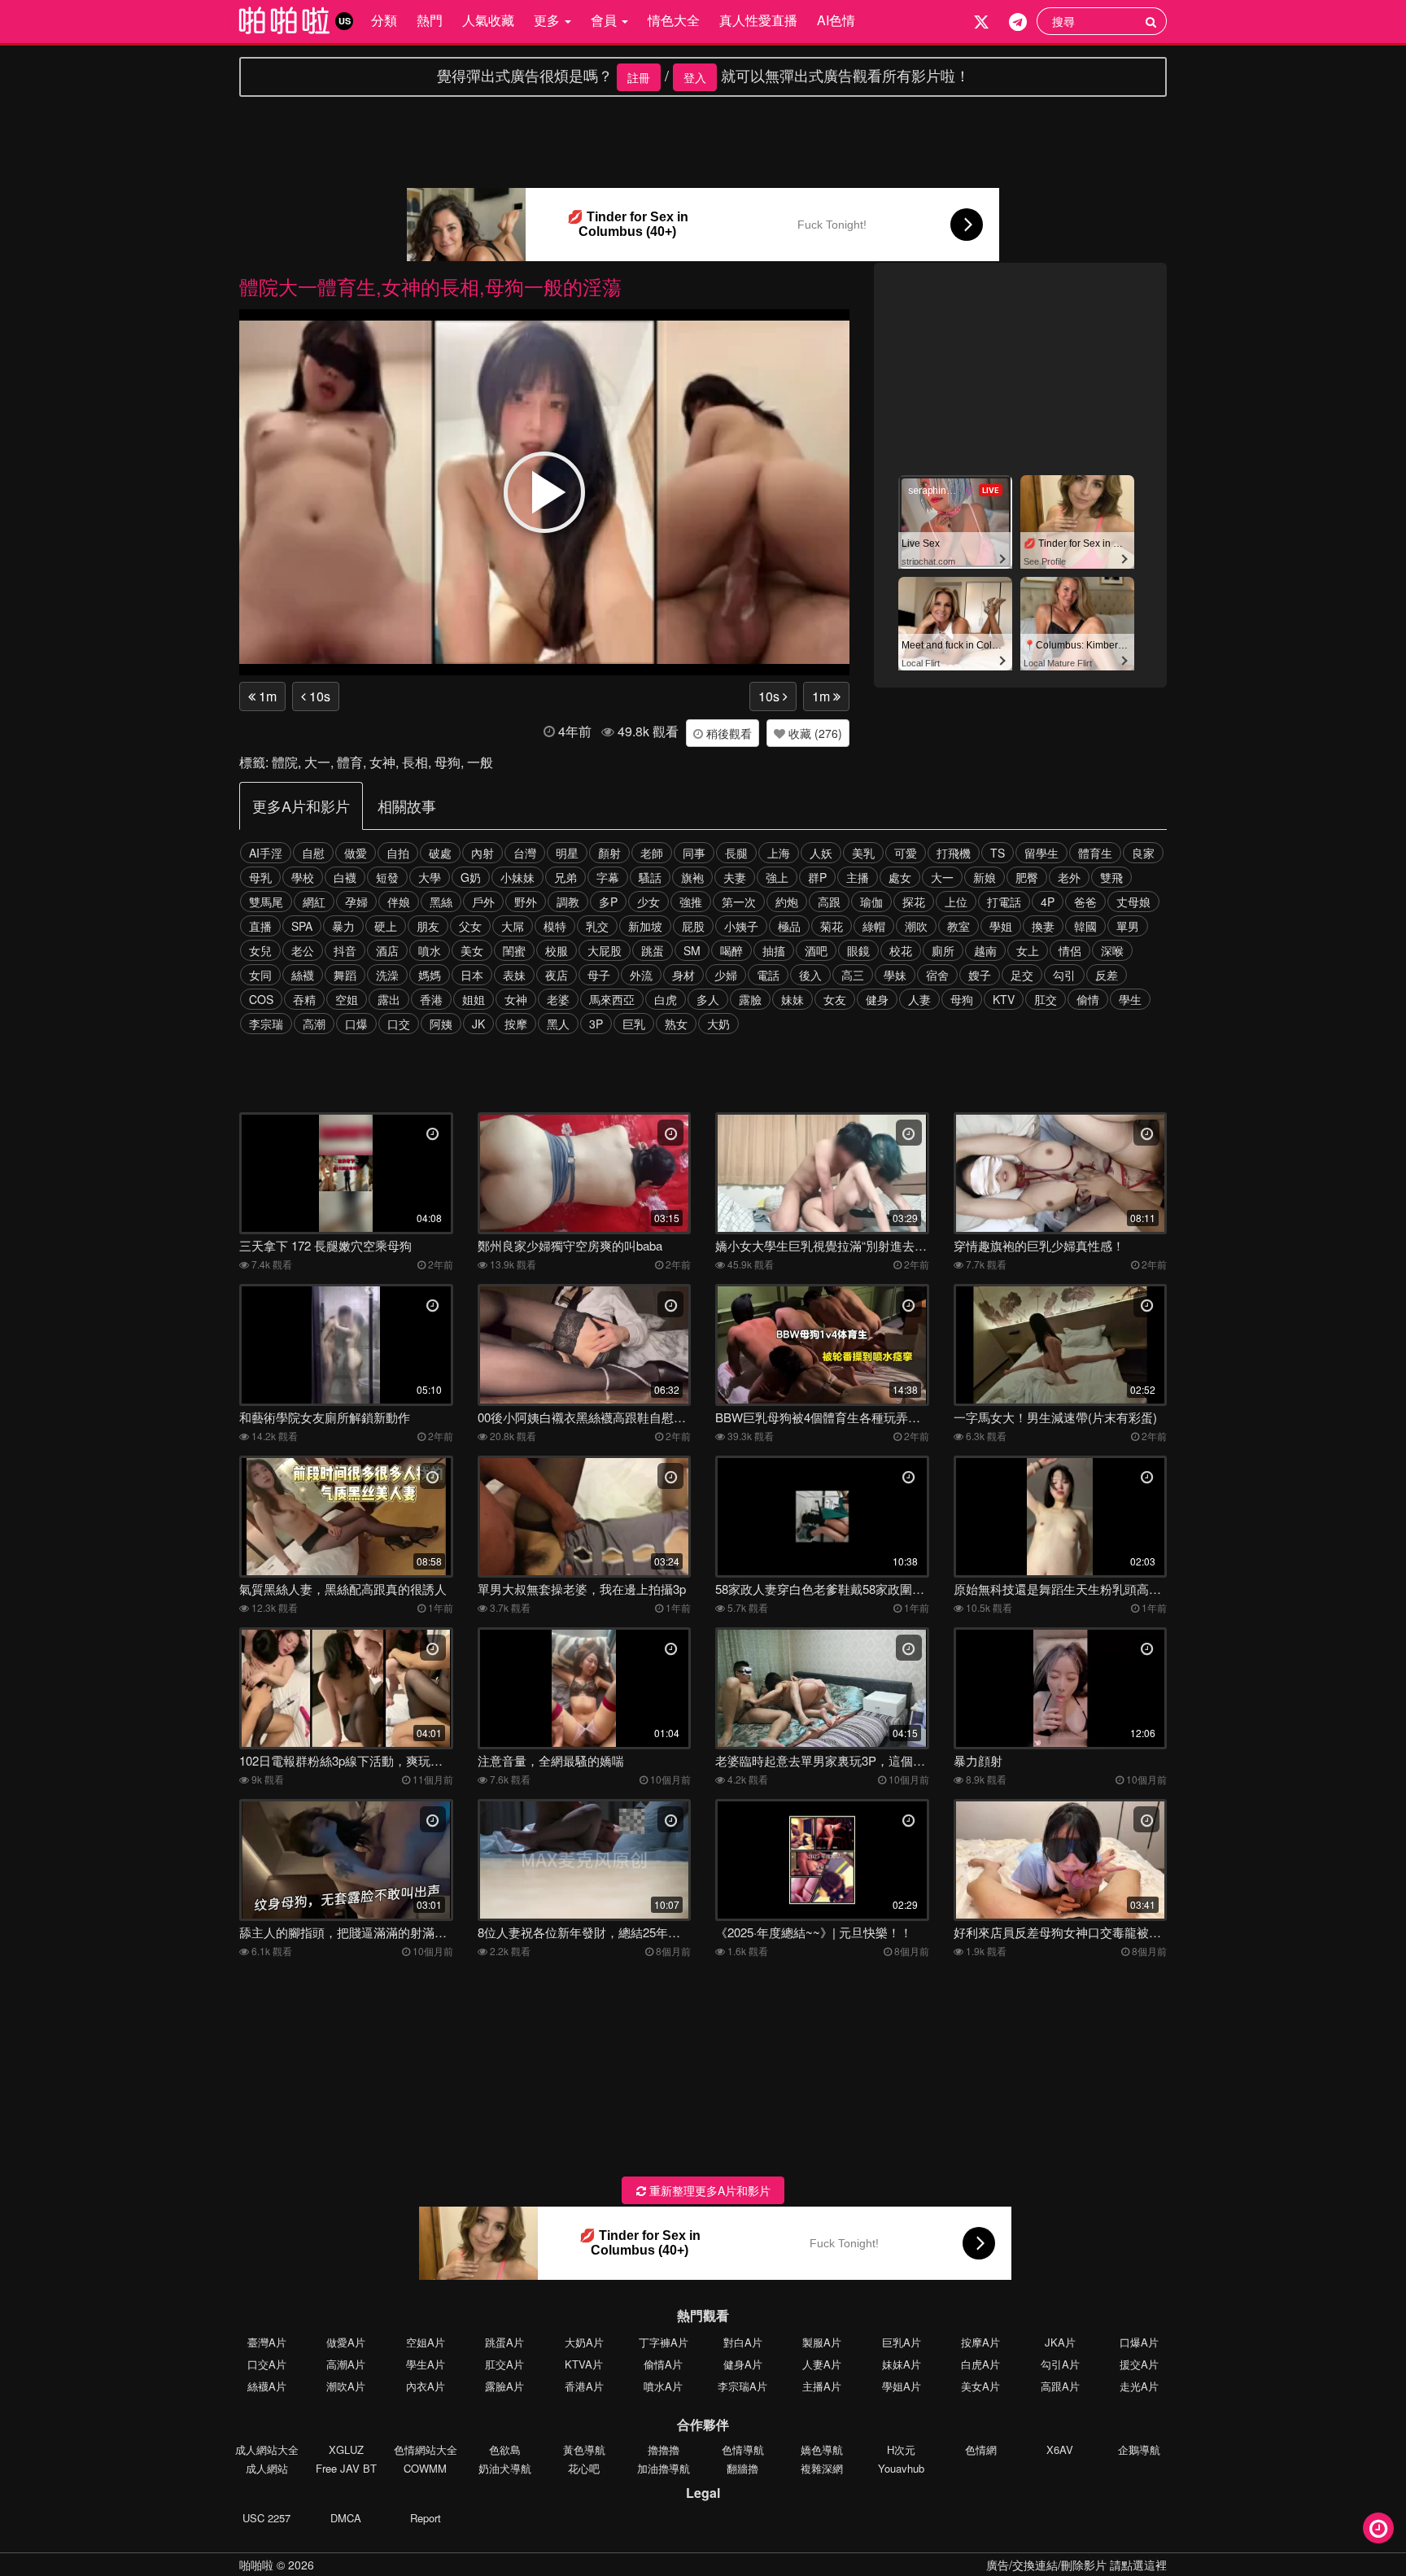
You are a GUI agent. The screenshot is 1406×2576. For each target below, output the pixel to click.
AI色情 (836, 20)
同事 (694, 853)
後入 (810, 975)
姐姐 (474, 999)
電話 (768, 975)
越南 (985, 950)
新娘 (985, 877)
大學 (430, 877)
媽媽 (430, 975)
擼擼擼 (664, 2449)
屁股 (693, 926)
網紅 (314, 902)
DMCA (346, 2518)
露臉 (750, 999)
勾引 (1064, 975)
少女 (648, 902)
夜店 (557, 975)
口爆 (356, 1024)
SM (692, 950)
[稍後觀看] (1378, 2528)
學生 (1130, 999)
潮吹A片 (346, 2386)
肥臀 (1027, 877)
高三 (853, 975)
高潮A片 (346, 2364)
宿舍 (937, 975)
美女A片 (980, 2386)
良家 (1143, 853)
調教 (568, 902)
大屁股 (605, 950)
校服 (557, 950)
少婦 (726, 975)
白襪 (345, 877)
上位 (956, 902)
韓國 (1085, 926)
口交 (399, 1024)
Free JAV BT (346, 2468)
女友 (835, 999)
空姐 (347, 999)
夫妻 (735, 877)
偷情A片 (663, 2364)
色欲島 (505, 2449)
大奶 (718, 1024)
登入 (695, 77)
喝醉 (731, 950)
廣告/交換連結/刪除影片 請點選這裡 (1076, 2565)
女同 (260, 975)
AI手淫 (266, 853)
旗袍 (692, 877)
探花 (914, 902)
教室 (958, 926)
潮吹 (916, 926)
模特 (555, 926)
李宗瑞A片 (742, 2386)
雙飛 (1111, 877)
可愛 (906, 853)
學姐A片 (902, 2386)
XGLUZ (346, 2449)
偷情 (1088, 999)
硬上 (386, 926)
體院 (285, 762)
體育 (350, 762)
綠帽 (874, 926)
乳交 (597, 926)
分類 (384, 20)
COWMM (425, 2468)
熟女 (676, 1024)
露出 (389, 999)
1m (266, 696)
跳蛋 (653, 950)
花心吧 (584, 2468)
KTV (1004, 999)
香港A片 (584, 2386)
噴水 (430, 950)
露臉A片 (504, 2386)
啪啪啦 (256, 2565)
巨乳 (634, 1024)
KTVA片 (584, 2364)
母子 (599, 975)
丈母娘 (1133, 902)
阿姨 (441, 1024)
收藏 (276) (814, 733)
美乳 (863, 853)
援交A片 (1139, 2364)
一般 (480, 762)
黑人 (558, 1024)
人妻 (919, 999)
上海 (779, 853)
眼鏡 (858, 950)
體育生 (1095, 853)
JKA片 (1060, 2342)
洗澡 (387, 975)
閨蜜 (514, 950)
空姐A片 (426, 2342)
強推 (691, 902)
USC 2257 (266, 2518)
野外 (526, 902)
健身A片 (743, 2364)
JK (478, 1024)
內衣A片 (426, 2386)
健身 (877, 999)
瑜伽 (871, 902)
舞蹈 (345, 975)
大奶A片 (584, 2342)
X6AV (1060, 2449)
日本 (472, 975)
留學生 (1041, 853)
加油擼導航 (664, 2468)
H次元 (901, 2449)
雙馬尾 (266, 902)
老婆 (558, 999)
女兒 (260, 950)
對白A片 (743, 2342)
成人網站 (267, 2468)
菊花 (832, 926)
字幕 (608, 877)
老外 (1069, 877)
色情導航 (743, 2449)
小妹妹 (517, 877)
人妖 (821, 853)
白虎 (666, 999)
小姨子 (741, 926)
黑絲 (441, 902)
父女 (470, 926)
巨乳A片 (902, 2342)
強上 (777, 877)
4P (1048, 902)
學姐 (1001, 926)
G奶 (471, 877)
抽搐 (774, 950)
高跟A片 (1060, 2386)
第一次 (739, 902)
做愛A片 (346, 2342)
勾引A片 (1060, 2364)
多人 (708, 999)
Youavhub (901, 2468)
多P (608, 902)
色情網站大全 (426, 2449)
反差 (1107, 975)
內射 (482, 853)
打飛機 (954, 853)
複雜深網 (822, 2468)
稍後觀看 (727, 733)
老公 (303, 950)
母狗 (448, 762)
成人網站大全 (267, 2449)
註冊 (639, 77)
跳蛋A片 (504, 2342)
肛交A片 (504, 2364)
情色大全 (674, 20)
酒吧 (816, 950)
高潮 (314, 1024)
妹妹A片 (902, 2364)
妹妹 (793, 999)
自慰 (313, 853)
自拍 (398, 853)
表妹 (514, 975)
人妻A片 (822, 2364)
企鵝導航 (1139, 2449)
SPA (302, 926)
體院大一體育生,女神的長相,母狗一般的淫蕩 (430, 286)
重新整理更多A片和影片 (708, 2190)
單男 (1128, 926)
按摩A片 (980, 2342)
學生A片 (426, 2364)
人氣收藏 (488, 20)
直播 (260, 926)
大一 (317, 762)
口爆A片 (1139, 2342)
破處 (440, 853)
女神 (382, 762)
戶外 (483, 902)
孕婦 (356, 902)
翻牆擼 (742, 2468)
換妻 (1043, 926)
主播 (858, 877)
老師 (652, 853)
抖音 (345, 950)
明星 (567, 853)
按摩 (516, 1024)
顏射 (609, 853)
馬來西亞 (612, 999)
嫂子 (980, 975)
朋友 (428, 926)
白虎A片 (980, 2364)
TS (998, 853)
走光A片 (1139, 2386)
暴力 (343, 926)
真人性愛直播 (758, 20)
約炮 (787, 902)
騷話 (650, 877)
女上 (1028, 950)
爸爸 (1085, 902)
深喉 (1112, 950)
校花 (901, 950)
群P (817, 877)
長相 (415, 762)
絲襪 (303, 975)
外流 (641, 975)
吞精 (304, 999)
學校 (303, 877)
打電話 (1004, 902)
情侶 (1070, 950)
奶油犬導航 (505, 2468)
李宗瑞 (266, 1024)
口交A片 (267, 2364)
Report (426, 2518)
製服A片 (822, 2342)
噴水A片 (663, 2386)
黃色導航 (584, 2449)
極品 (789, 926)
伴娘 (399, 902)
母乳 (260, 877)
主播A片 (822, 2386)
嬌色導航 (822, 2449)
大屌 (513, 926)
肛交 (1046, 999)
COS (261, 999)
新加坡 (645, 926)
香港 (431, 999)
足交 (1022, 975)
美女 (472, 950)
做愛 (356, 853)
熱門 (430, 20)
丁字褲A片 (664, 2342)
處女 (900, 877)
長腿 (736, 853)
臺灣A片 (267, 2342)
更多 (548, 20)
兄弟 (565, 877)
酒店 (387, 950)
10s (318, 696)
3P (596, 1024)
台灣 (525, 853)
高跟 (829, 902)
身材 (683, 975)
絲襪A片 (267, 2386)
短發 (387, 877)
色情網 (981, 2449)
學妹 (895, 975)
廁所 (943, 950)
